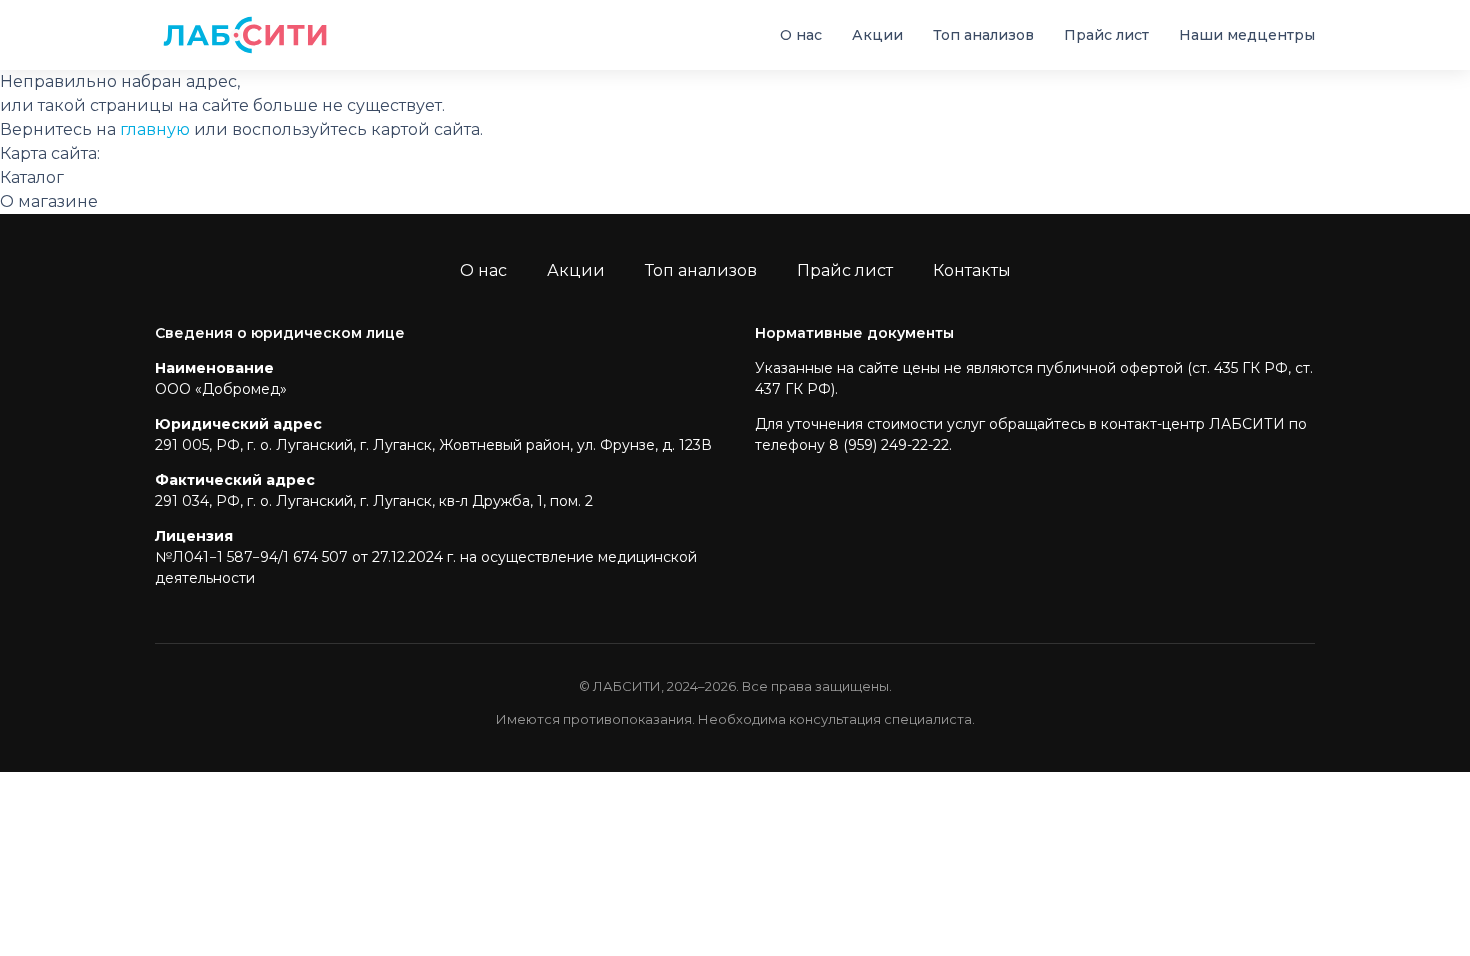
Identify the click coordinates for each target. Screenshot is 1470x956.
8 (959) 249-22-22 (889, 445)
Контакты (972, 270)
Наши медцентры (1247, 35)
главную (155, 129)
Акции (877, 35)
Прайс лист (1106, 35)
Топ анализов (983, 35)
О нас (801, 35)
